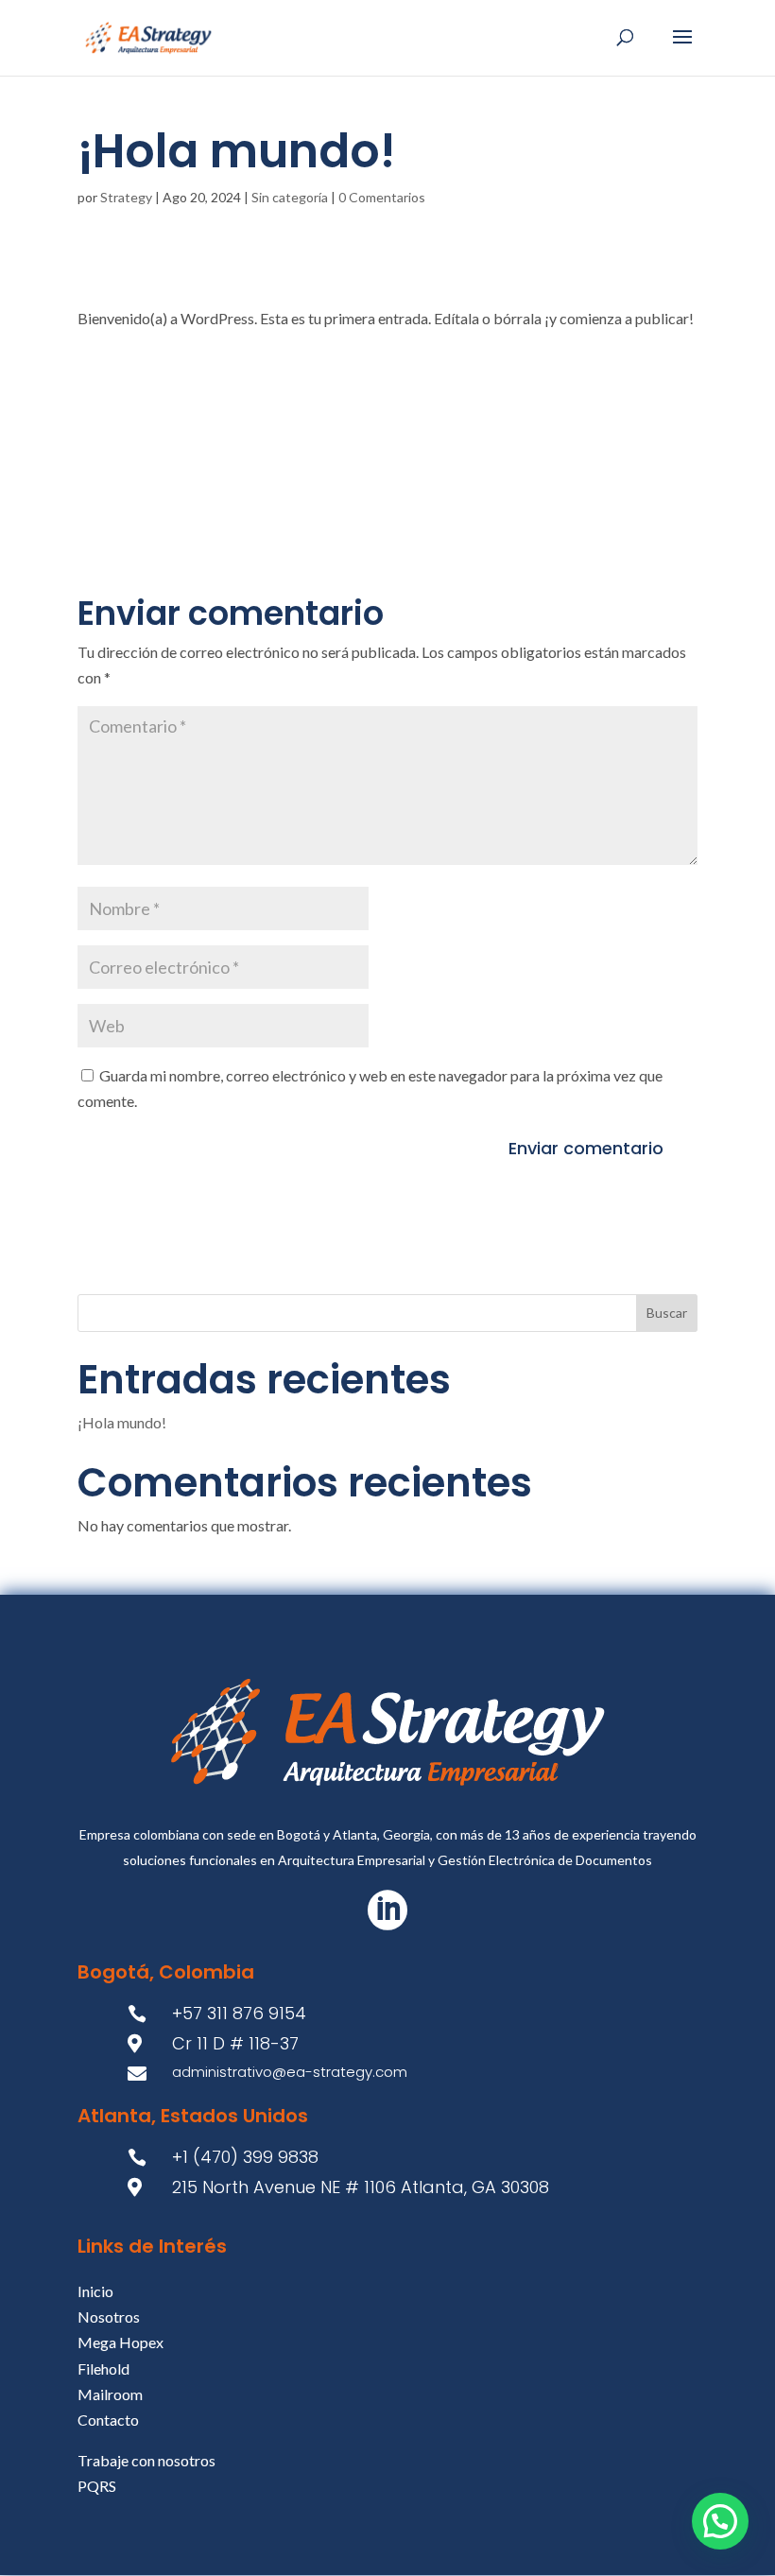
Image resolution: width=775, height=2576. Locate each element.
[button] (720, 2521)
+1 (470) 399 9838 (245, 2157)
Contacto (108, 2420)
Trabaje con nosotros (146, 2460)
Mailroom (110, 2394)
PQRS (97, 2486)
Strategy (126, 197)
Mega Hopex (121, 2342)
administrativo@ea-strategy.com (290, 2072)
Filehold (103, 2369)
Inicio (95, 2291)
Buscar (667, 1313)
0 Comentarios (382, 197)
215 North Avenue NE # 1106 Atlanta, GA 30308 (361, 2187)
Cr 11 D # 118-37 (235, 2043)
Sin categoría (290, 197)
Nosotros (109, 2317)
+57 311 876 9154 (239, 2013)
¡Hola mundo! (122, 1422)
